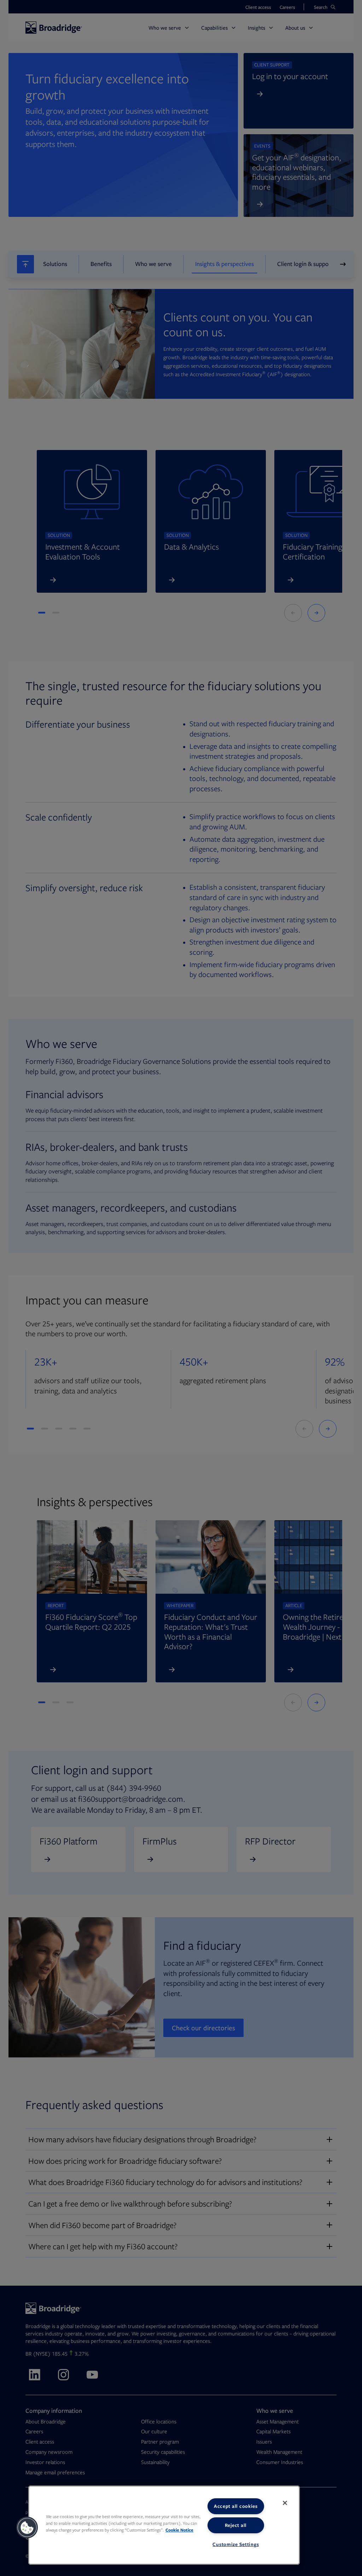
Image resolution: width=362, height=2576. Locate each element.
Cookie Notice (179, 2530)
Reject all (236, 2525)
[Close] (285, 2503)
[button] (27, 2528)
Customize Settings (236, 2544)
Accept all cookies (236, 2506)
